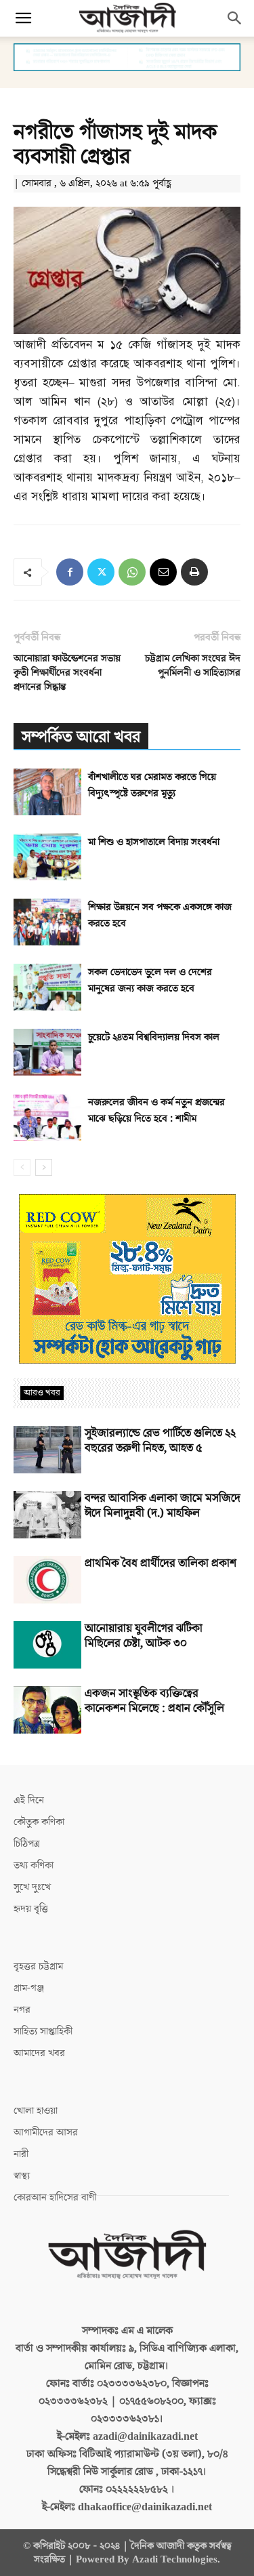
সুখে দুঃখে (32, 1887)
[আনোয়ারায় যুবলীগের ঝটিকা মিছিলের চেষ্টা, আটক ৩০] (47, 1645)
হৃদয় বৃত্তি (31, 1909)
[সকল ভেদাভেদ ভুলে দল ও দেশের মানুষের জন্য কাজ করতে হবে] (47, 987)
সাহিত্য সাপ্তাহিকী (43, 2031)
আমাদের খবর (39, 2053)
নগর (22, 2010)
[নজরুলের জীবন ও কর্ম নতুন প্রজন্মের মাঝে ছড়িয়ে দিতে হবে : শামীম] (47, 1117)
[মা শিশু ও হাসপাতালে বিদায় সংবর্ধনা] (47, 857)
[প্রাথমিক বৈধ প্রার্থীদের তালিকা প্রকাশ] (47, 1580)
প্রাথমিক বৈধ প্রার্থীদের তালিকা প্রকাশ (161, 1563)
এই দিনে (29, 1800)
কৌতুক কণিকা (39, 1822)
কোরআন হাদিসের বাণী (55, 2197)
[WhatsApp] (132, 572)
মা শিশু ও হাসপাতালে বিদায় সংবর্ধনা (154, 842)
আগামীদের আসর (46, 2132)
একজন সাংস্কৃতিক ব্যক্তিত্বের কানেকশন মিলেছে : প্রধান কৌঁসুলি (154, 1701)
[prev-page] (22, 1167)
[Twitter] (101, 572)
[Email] (163, 572)
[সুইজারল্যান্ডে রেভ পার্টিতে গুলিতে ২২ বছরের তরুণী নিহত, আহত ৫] (47, 1450)
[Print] (194, 572)
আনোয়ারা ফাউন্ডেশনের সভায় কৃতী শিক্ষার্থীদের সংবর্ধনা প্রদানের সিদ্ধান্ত (67, 673)
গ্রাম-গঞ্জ (29, 1988)
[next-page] (44, 1167)
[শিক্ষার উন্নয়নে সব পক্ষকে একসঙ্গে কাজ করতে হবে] (47, 922)
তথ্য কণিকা (34, 1865)
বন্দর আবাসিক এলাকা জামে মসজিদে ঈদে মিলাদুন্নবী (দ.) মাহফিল (163, 1506)
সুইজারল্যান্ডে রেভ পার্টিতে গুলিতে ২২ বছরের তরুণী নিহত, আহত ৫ (160, 1441)
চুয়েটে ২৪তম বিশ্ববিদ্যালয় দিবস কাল (154, 1037)
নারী (21, 2154)
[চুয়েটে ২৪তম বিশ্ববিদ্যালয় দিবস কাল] (47, 1052)
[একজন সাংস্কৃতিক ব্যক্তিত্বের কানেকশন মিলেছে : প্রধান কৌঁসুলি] (47, 1710)
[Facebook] (70, 572)
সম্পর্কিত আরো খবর (81, 737)
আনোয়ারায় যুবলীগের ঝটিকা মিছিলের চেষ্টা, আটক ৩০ (144, 1636)
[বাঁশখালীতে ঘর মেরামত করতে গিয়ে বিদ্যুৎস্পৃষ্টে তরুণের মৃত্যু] (47, 792)
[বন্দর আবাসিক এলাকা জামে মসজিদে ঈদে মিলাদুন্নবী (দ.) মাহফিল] (47, 1515)
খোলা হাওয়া (36, 2111)
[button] (23, 18)
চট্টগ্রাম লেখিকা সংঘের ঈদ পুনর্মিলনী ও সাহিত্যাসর (193, 666)
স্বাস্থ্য (22, 2176)
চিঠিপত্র (27, 1844)
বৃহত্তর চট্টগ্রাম (38, 1966)
